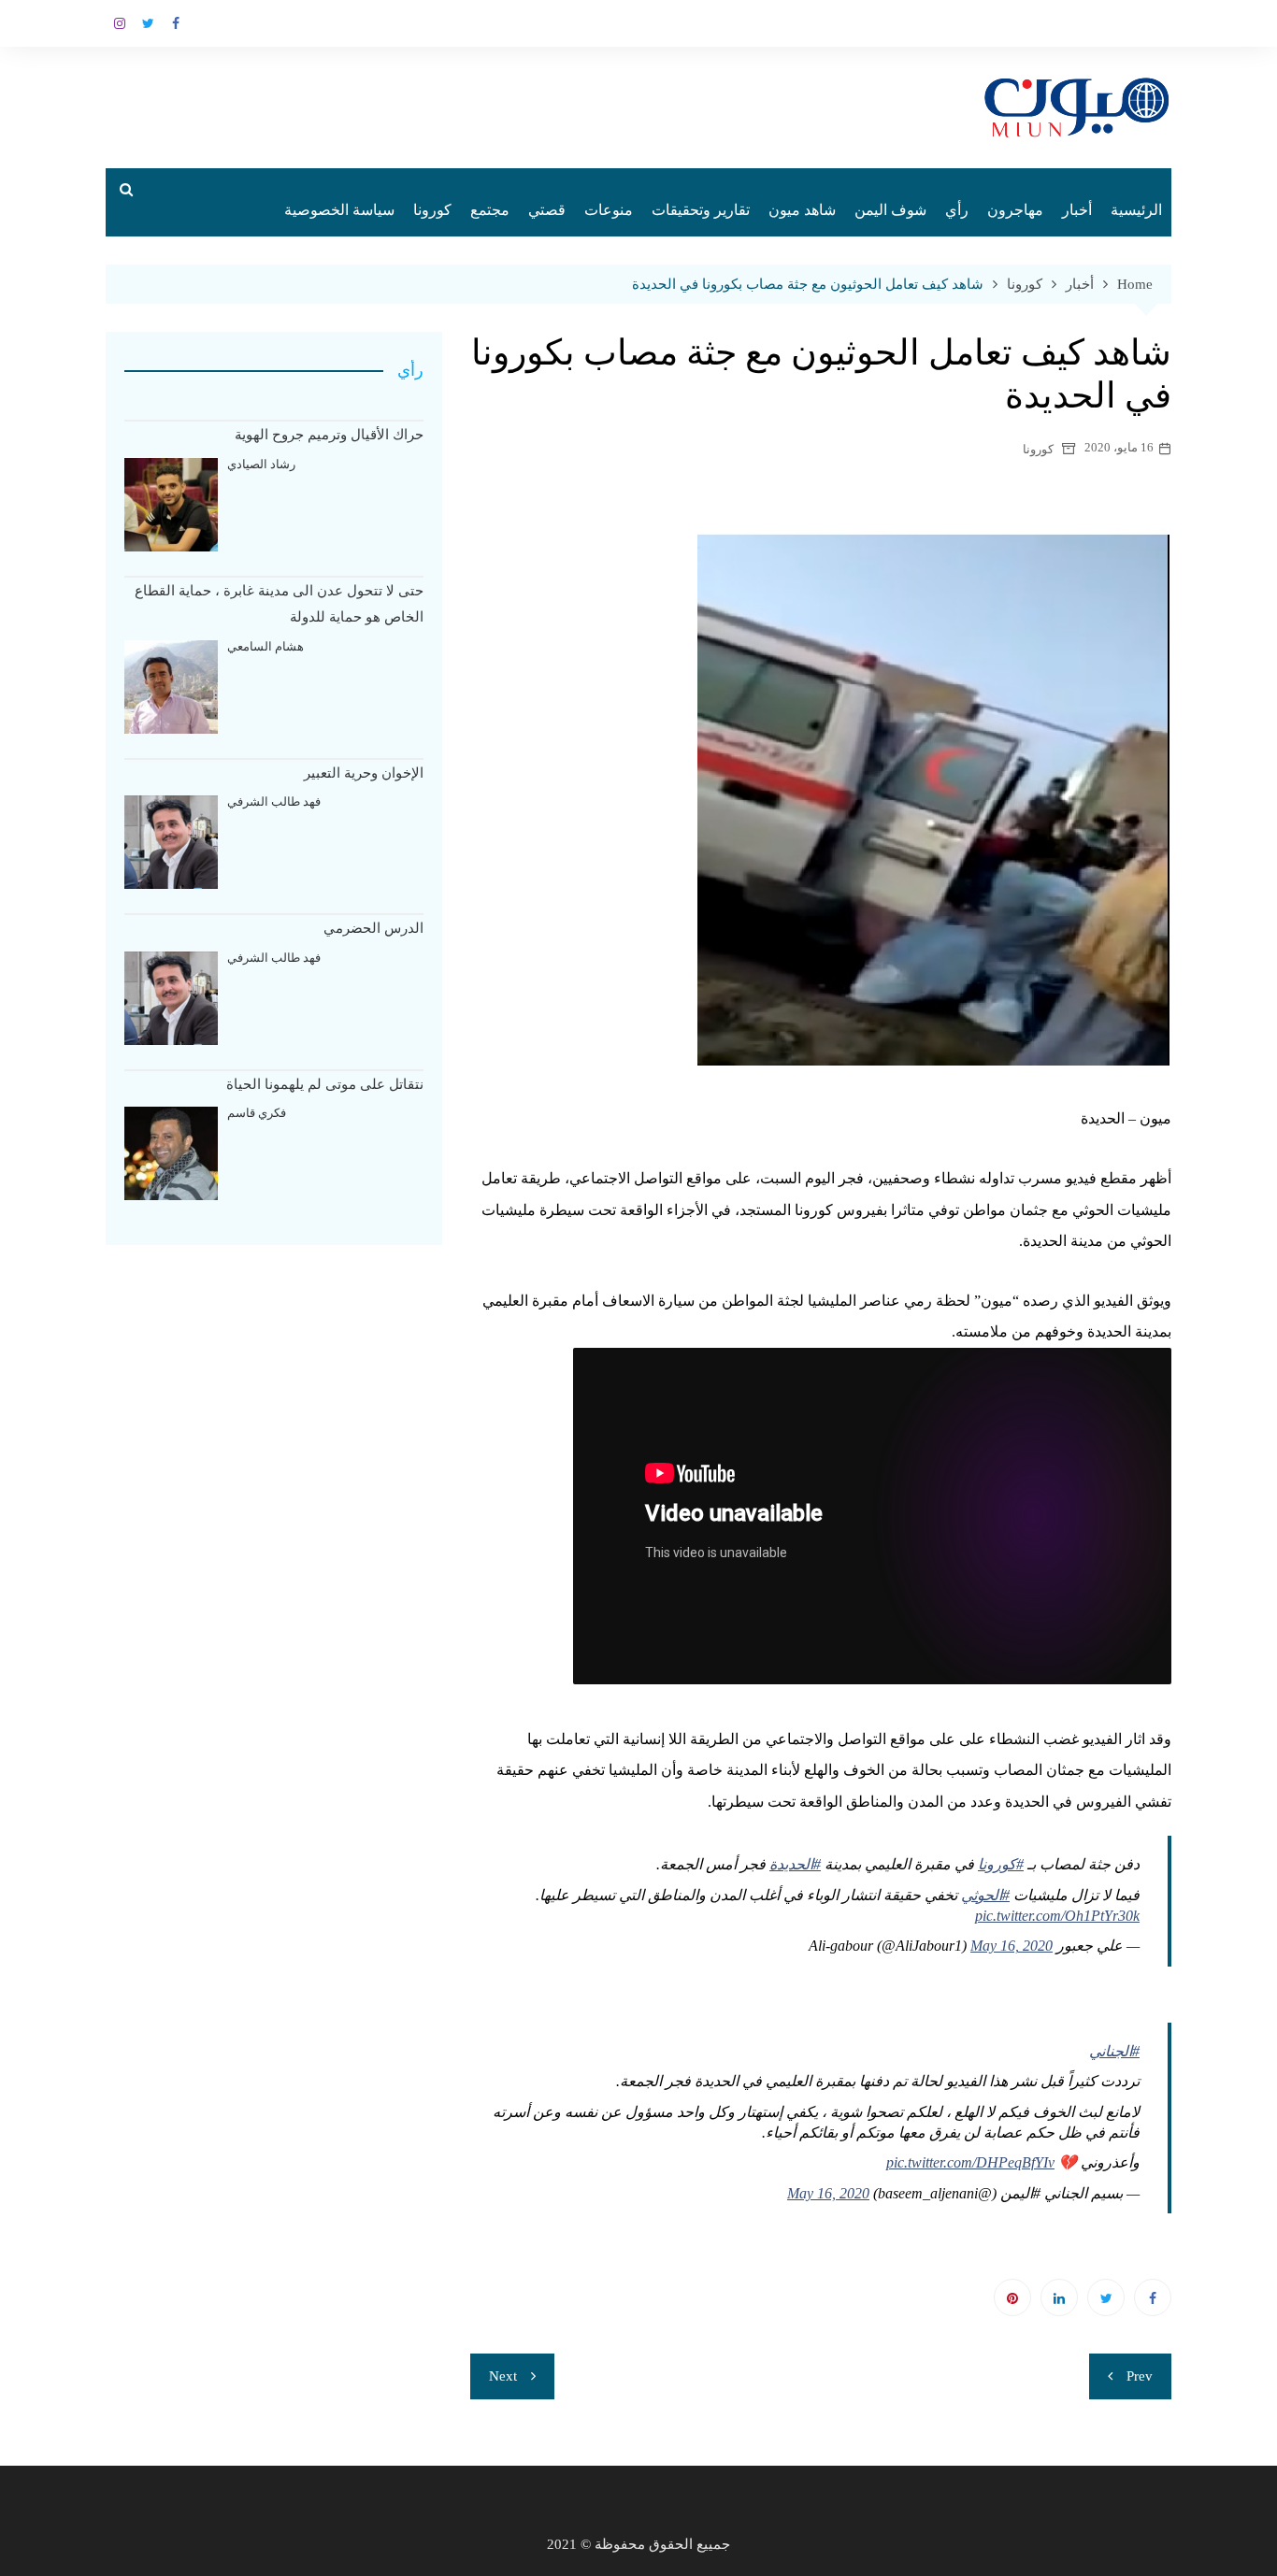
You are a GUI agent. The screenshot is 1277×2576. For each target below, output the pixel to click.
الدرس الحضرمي (373, 928)
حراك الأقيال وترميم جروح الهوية (329, 435)
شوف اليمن (890, 210)
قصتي (547, 210)
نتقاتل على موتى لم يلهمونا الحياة (325, 1084)
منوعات (609, 210)
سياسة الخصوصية (339, 210)
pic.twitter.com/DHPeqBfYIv (970, 2162)
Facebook (176, 23)
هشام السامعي (265, 646)
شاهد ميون (802, 210)
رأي (957, 210)
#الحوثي (985, 1895)
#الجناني (1114, 2051)
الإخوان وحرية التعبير (364, 773)
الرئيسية (1136, 210)
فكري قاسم (257, 1113)
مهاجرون (1015, 210)
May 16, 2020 (1012, 1946)
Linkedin (1059, 2297)
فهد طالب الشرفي (274, 801)
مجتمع (490, 210)
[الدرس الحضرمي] (171, 998)
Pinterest (1012, 2297)
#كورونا (1001, 1864)
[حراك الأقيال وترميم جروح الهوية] (171, 505)
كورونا (432, 210)
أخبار (1077, 210)
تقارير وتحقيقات (701, 210)
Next (503, 2376)
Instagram (120, 23)
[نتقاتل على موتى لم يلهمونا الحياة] (171, 1153)
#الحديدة (795, 1864)
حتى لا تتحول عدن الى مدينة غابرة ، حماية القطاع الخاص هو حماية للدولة (279, 604)
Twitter (148, 23)
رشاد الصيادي (261, 464)
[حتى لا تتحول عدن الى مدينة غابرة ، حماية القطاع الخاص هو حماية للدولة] (171, 687)
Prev (1140, 2376)
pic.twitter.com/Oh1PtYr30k (1057, 1916)
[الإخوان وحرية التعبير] (171, 842)
